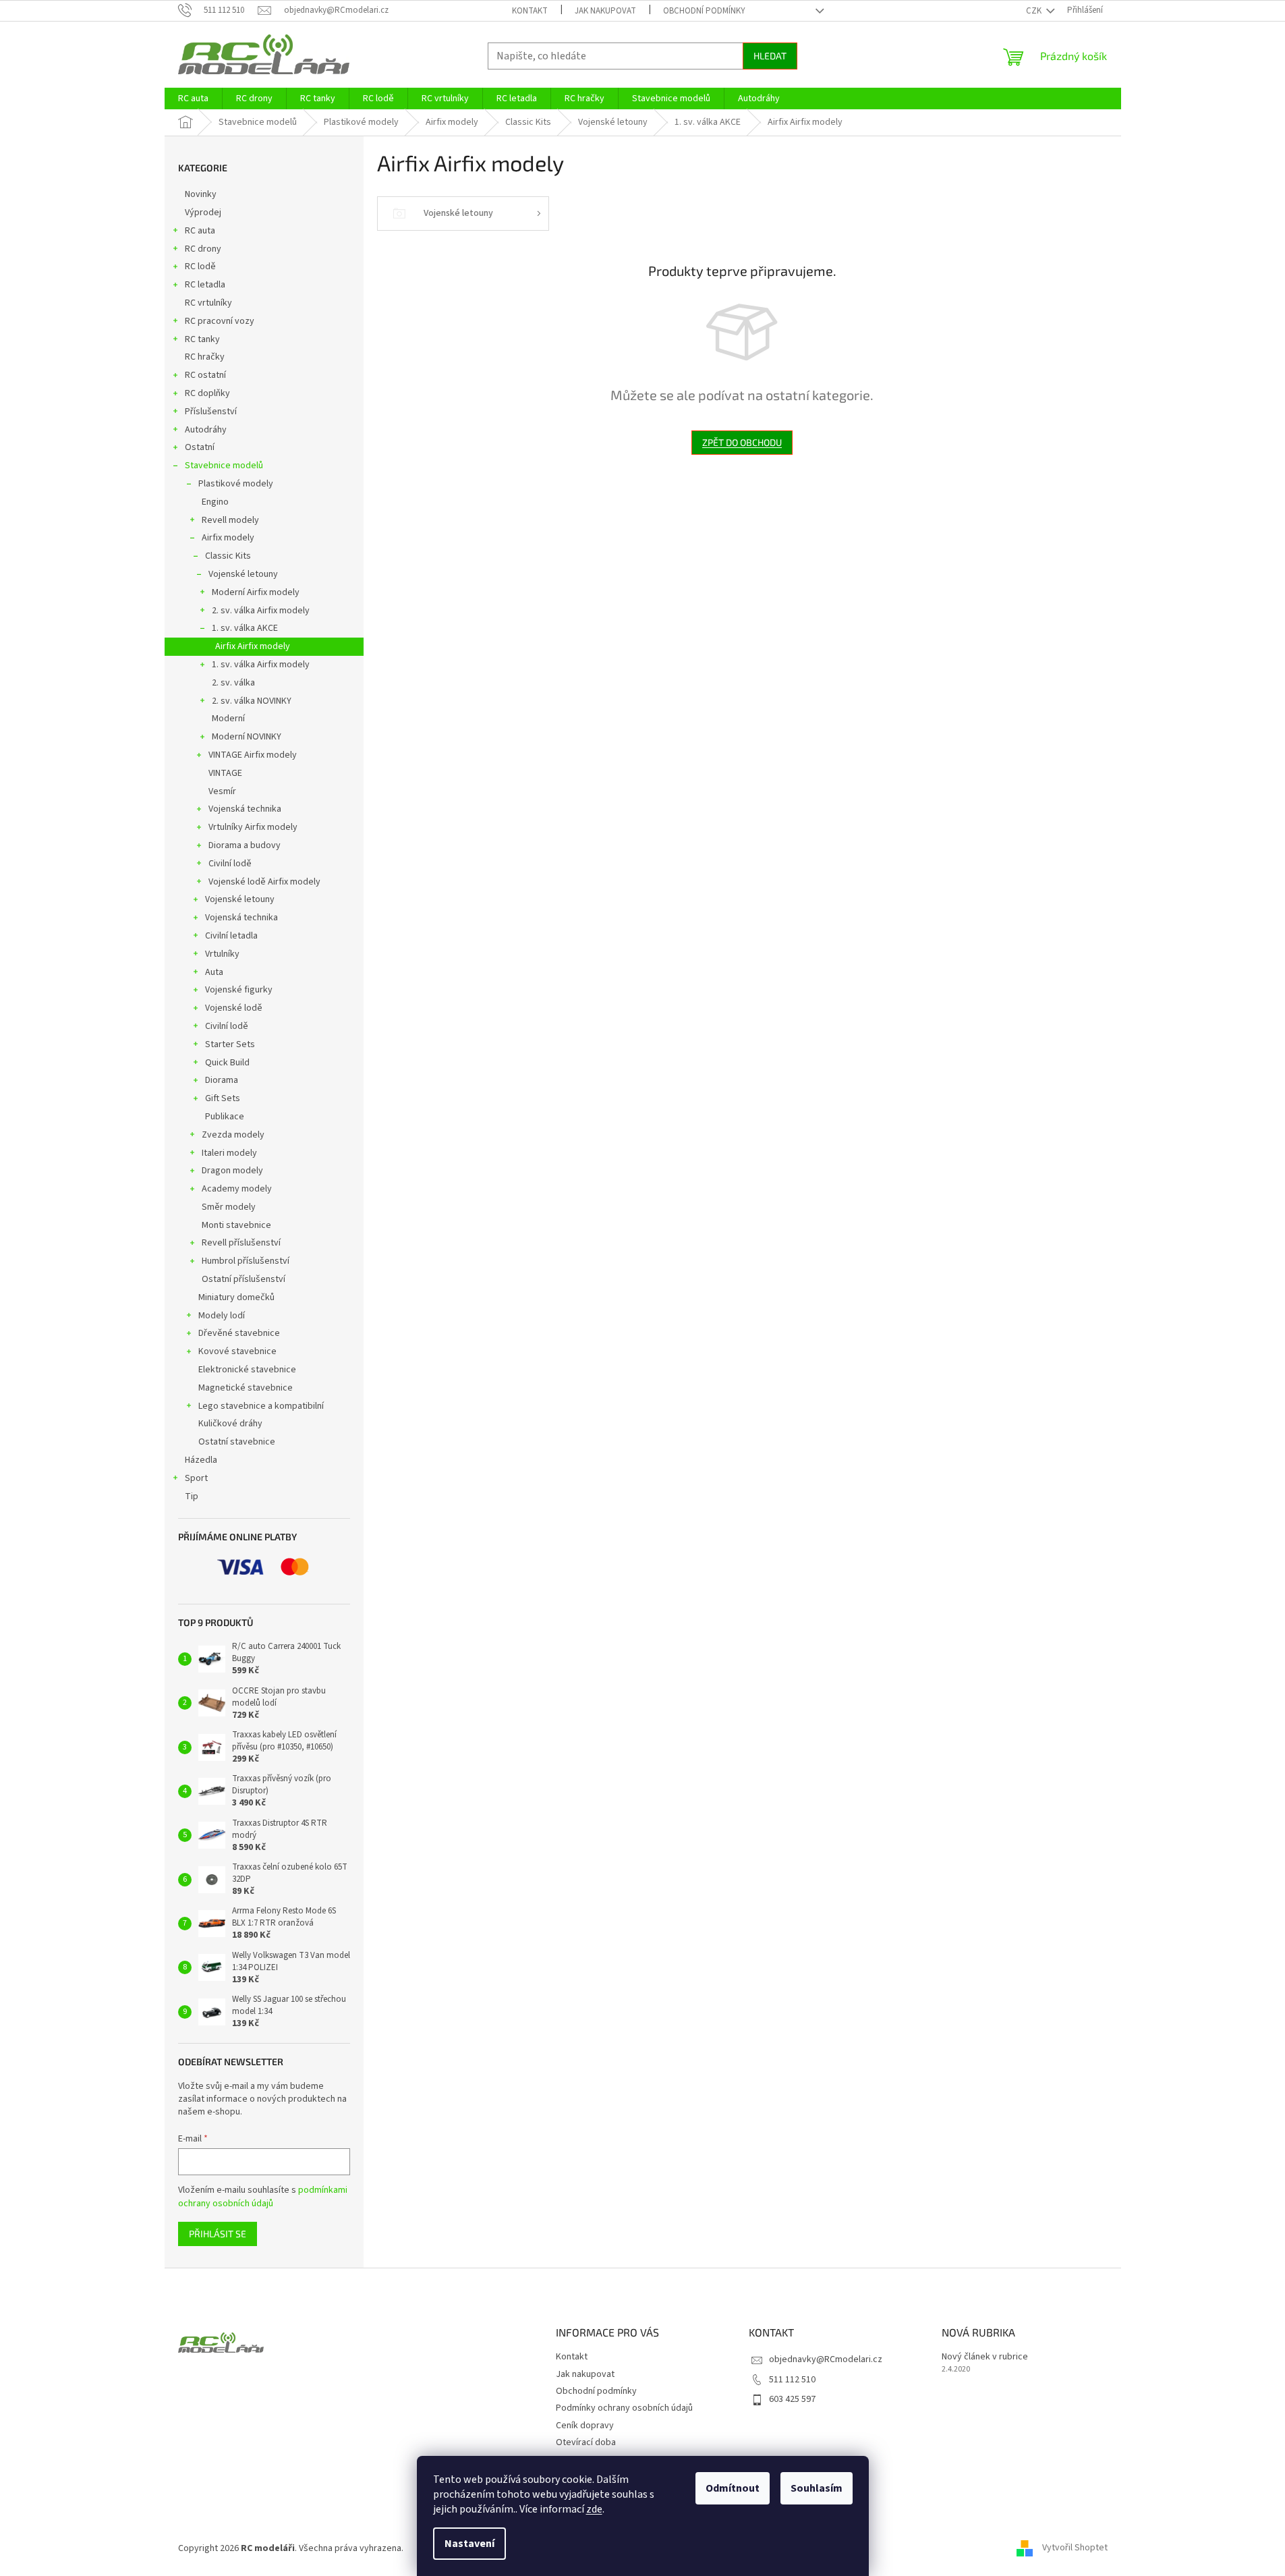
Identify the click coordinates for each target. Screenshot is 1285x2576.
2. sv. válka (233, 683)
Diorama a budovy (245, 845)
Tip (192, 1496)
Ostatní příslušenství (244, 1279)
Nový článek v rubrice (985, 2357)
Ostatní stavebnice (237, 1442)
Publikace (225, 1117)
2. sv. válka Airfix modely (261, 611)
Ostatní (200, 447)
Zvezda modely (233, 1135)
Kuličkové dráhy (230, 1424)
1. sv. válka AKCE (245, 628)
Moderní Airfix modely (256, 592)
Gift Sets (223, 1098)
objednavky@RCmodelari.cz (826, 2359)
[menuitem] (193, 99)
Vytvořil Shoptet (1075, 2548)
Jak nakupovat (605, 11)
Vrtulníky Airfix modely (253, 827)
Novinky (201, 194)
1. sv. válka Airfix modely (261, 665)
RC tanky (202, 339)
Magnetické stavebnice (246, 1388)
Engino (215, 502)
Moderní (228, 719)
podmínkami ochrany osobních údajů (263, 2197)
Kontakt (530, 11)
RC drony (203, 249)
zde (594, 2509)
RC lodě (200, 267)
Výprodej (203, 213)
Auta (214, 972)
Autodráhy (206, 430)
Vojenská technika (245, 809)
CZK (1035, 11)
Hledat (770, 56)
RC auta (200, 231)
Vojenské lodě (234, 1008)
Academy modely (237, 1189)
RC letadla (205, 285)
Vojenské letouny (243, 574)
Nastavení (469, 2544)
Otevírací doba (586, 2442)
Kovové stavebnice (237, 1351)
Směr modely (229, 1207)
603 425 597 (792, 2399)
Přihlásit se (218, 2234)
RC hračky (205, 357)
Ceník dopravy (585, 2426)
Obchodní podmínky (704, 11)
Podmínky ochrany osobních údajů (624, 2408)
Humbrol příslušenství (246, 1261)
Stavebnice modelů (224, 466)
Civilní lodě (230, 864)
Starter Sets (230, 1044)
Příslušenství (211, 412)
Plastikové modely (236, 484)
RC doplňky (207, 393)
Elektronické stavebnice (247, 1370)
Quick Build (227, 1063)
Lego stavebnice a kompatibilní (261, 1406)
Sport (196, 1478)
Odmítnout (733, 2488)
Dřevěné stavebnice (239, 1333)
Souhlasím (817, 2488)
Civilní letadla (231, 936)
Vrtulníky (222, 954)
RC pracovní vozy (220, 321)
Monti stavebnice (236, 1225)
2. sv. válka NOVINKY (252, 701)
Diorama (222, 1080)
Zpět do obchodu (742, 442)
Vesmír (222, 791)
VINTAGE (225, 773)
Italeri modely (229, 1153)
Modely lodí (222, 1316)
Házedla (201, 1460)
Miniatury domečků (236, 1297)
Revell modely (230, 520)
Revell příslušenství (241, 1243)
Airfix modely (228, 538)
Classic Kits (228, 556)
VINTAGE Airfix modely (253, 755)
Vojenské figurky (239, 990)
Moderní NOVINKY (247, 737)
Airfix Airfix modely (253, 646)
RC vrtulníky (208, 303)
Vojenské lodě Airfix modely (264, 882)
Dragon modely (232, 1171)
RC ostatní (205, 375)
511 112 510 (792, 2380)
